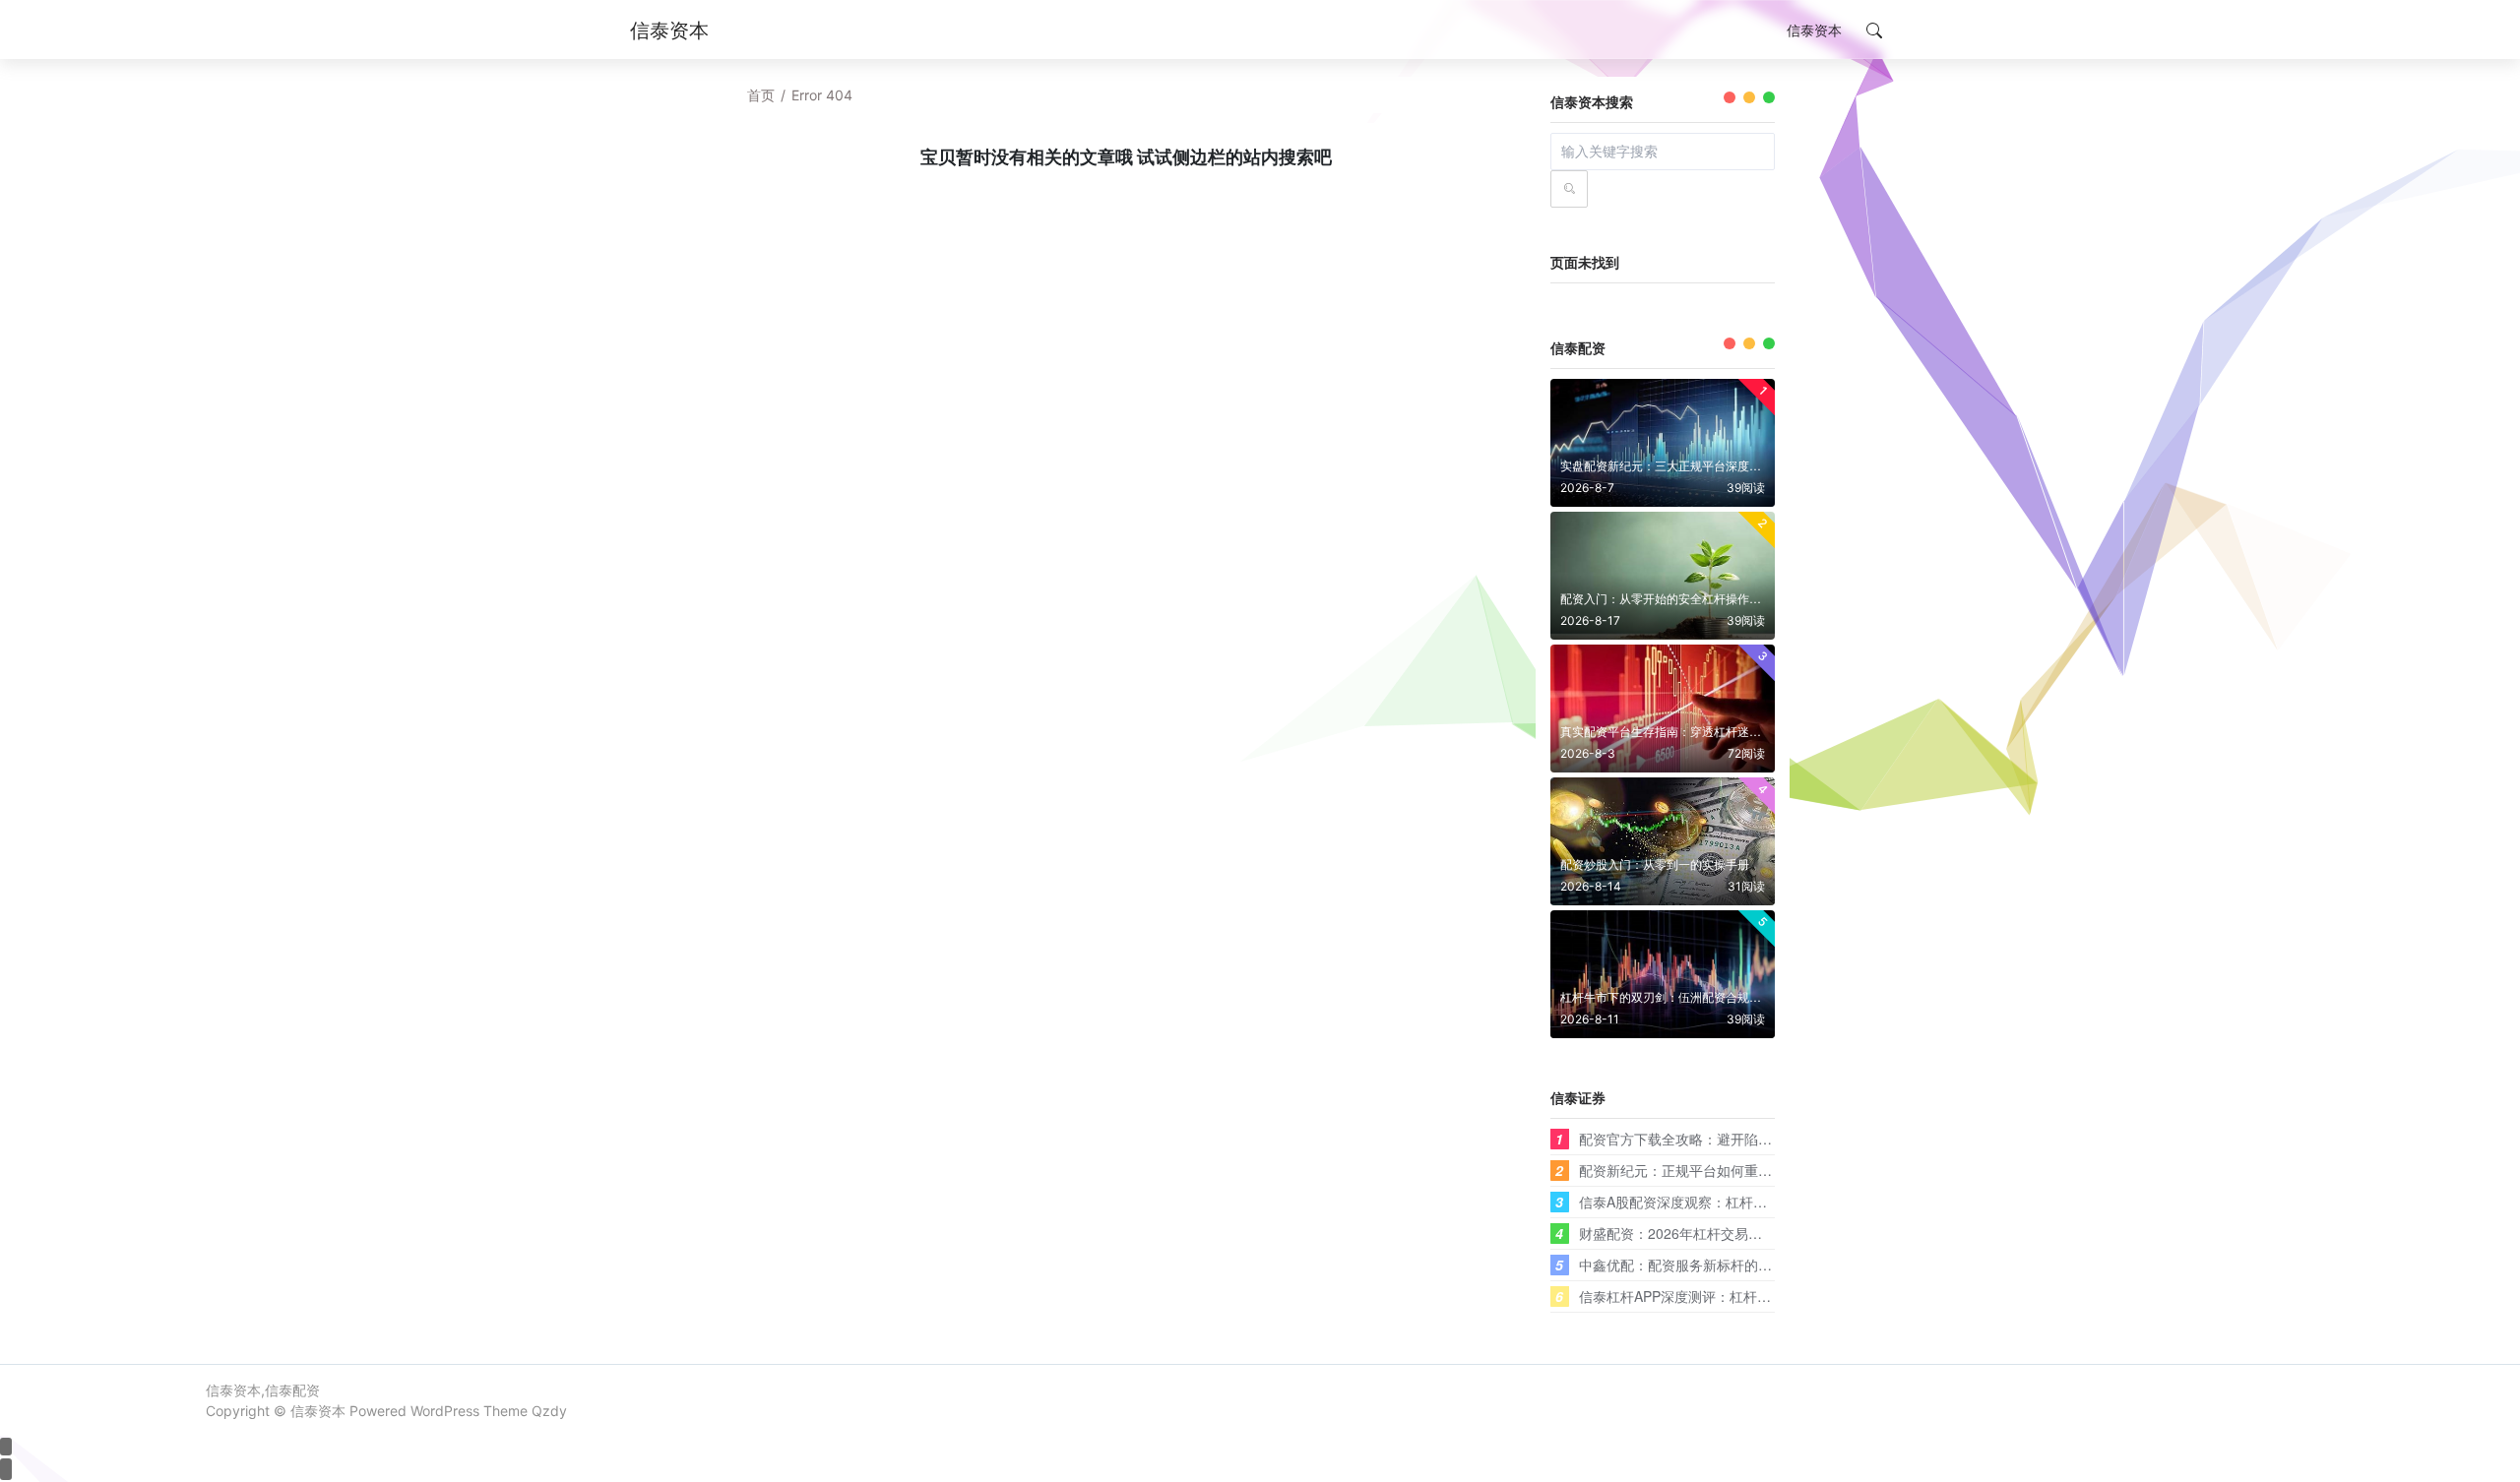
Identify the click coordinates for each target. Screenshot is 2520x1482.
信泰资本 (318, 1411)
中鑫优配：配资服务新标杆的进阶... (1688, 1265)
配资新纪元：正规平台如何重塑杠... (1688, 1170)
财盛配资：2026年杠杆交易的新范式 (1691, 1233)
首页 (761, 95)
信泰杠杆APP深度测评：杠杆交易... (1688, 1296)
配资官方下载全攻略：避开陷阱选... (1688, 1139)
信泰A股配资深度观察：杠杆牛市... (1686, 1202)
